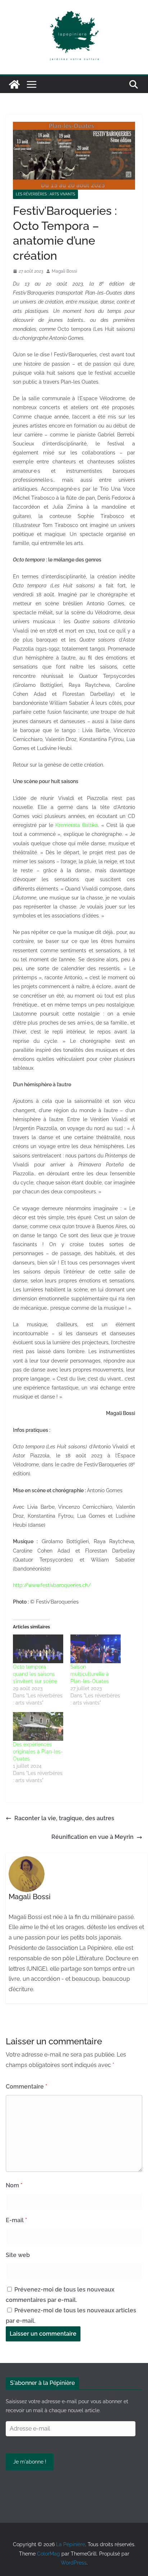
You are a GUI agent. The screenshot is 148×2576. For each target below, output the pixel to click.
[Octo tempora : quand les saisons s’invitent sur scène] (38, 1649)
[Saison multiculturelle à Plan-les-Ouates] (96, 1649)
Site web (18, 2255)
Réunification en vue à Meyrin (92, 1837)
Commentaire (26, 2087)
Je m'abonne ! (30, 2462)
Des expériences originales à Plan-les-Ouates (38, 1752)
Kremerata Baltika (77, 825)
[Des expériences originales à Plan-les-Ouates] (38, 1726)
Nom (14, 2185)
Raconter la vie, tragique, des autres (64, 1818)
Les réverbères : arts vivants (45, 194)
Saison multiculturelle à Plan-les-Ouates (90, 1674)
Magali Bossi (64, 271)
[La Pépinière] (14, 84)
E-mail (16, 2220)
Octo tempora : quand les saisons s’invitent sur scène (35, 1674)
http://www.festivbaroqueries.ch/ (52, 1585)
